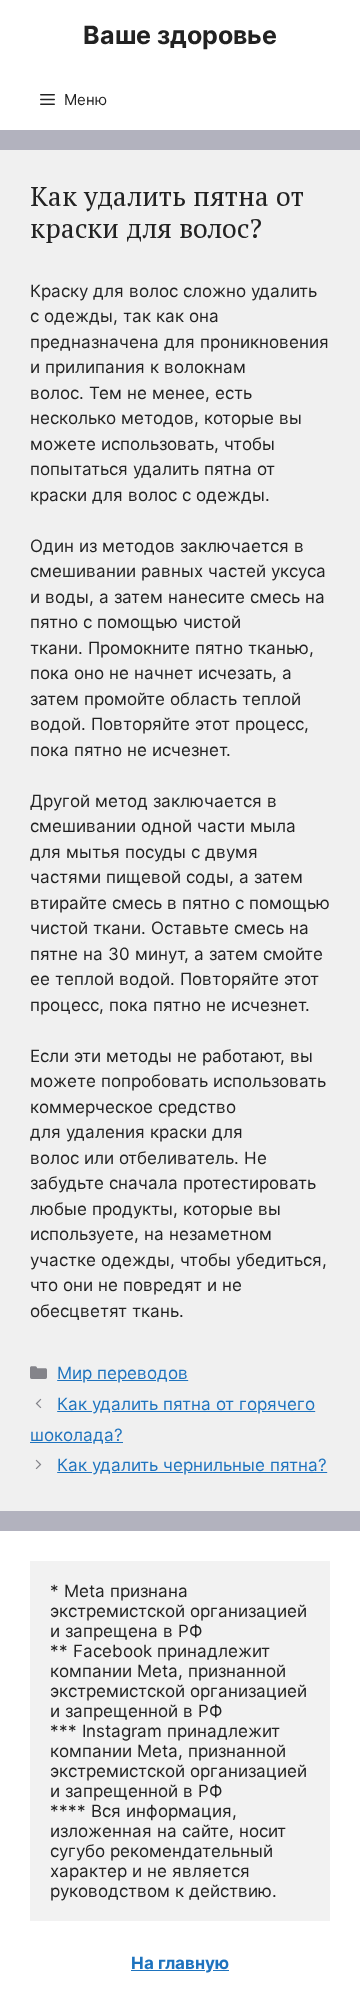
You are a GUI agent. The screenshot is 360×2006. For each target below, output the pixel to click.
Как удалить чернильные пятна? (192, 1465)
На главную (180, 1963)
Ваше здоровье (180, 35)
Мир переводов (122, 1373)
